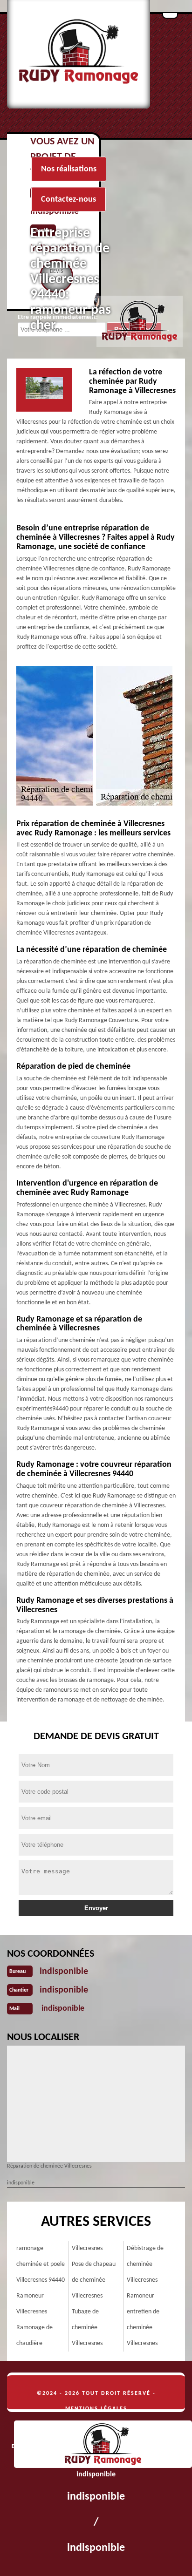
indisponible (64, 1972)
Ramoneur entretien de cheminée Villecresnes (143, 2320)
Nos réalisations (69, 169)
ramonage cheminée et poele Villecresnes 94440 (41, 2264)
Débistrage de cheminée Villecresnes (145, 2264)
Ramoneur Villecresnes (32, 2304)
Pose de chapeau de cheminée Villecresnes (94, 2280)
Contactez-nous (69, 200)
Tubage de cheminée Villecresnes (87, 2328)
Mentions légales (96, 2409)
